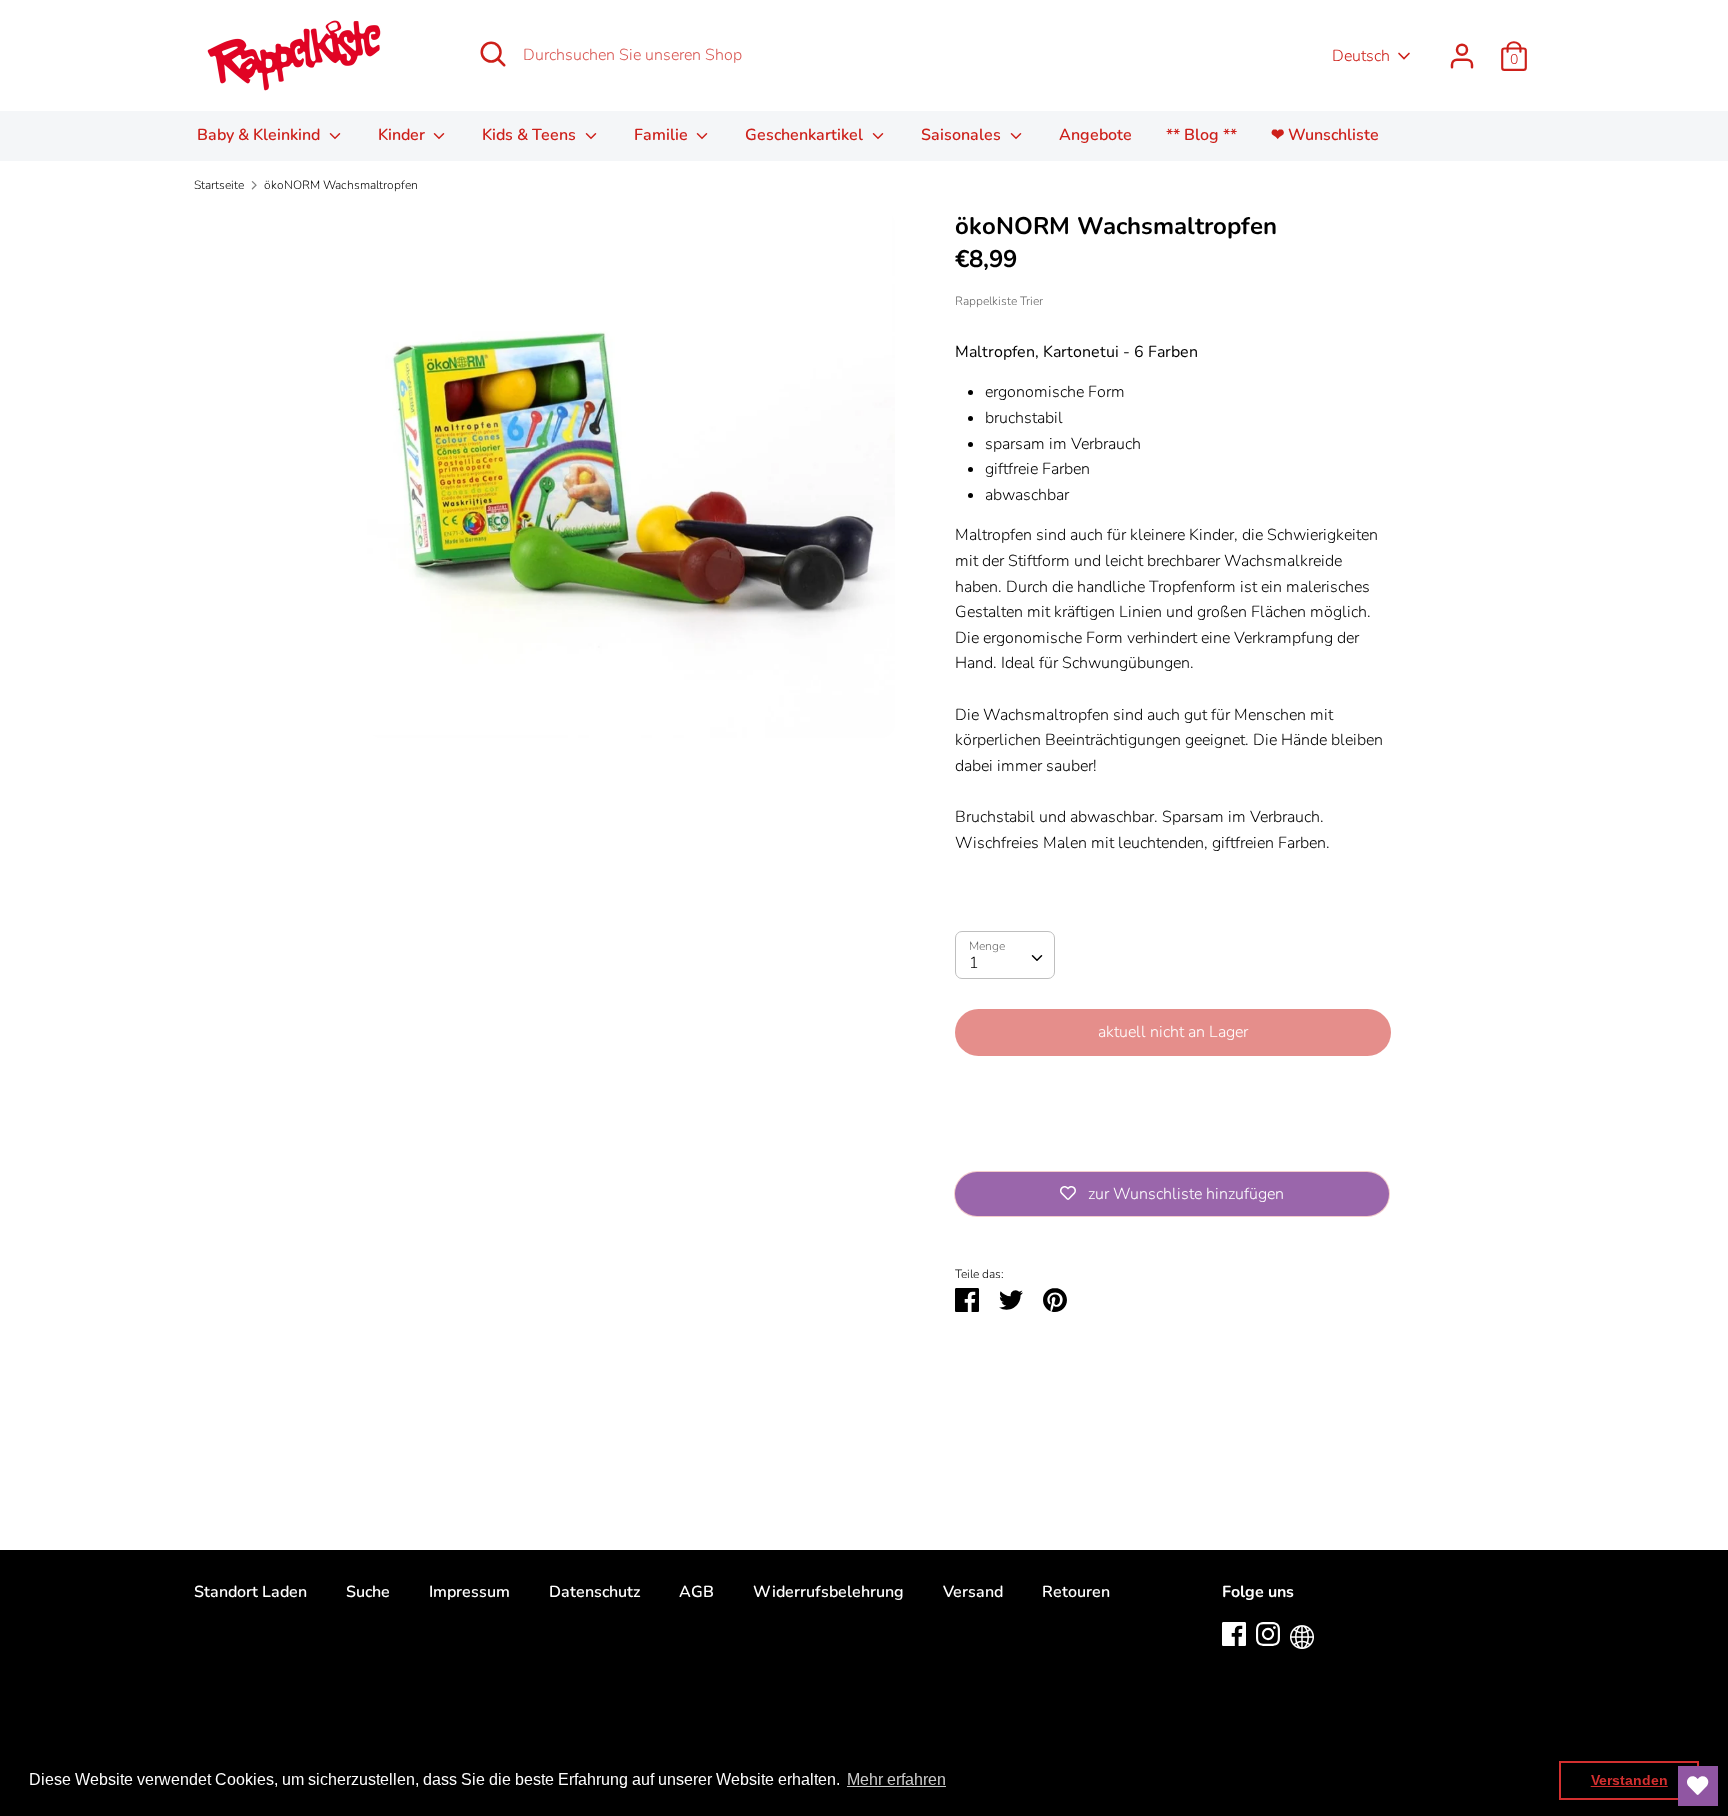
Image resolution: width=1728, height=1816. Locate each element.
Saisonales (963, 135)
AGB (696, 1592)
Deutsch (1361, 56)
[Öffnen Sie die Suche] (493, 54)
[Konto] (1462, 48)
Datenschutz (594, 1592)
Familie (663, 135)
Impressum (469, 1592)
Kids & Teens (531, 135)
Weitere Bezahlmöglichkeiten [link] (1173, 1140)
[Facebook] (1234, 1633)
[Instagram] (1268, 1633)
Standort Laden (250, 1592)
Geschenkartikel (806, 135)
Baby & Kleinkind (260, 135)
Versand (973, 1592)
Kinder (403, 135)
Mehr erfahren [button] (896, 1779)
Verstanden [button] (1629, 1780)
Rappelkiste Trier (999, 301)
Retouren (1076, 1592)
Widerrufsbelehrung (828, 1592)
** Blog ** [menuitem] (1201, 135)
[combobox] (1005, 955)
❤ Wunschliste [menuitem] (1325, 135)
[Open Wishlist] (1698, 1786)
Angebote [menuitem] (1095, 135)
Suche (368, 1592)
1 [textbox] (974, 963)
